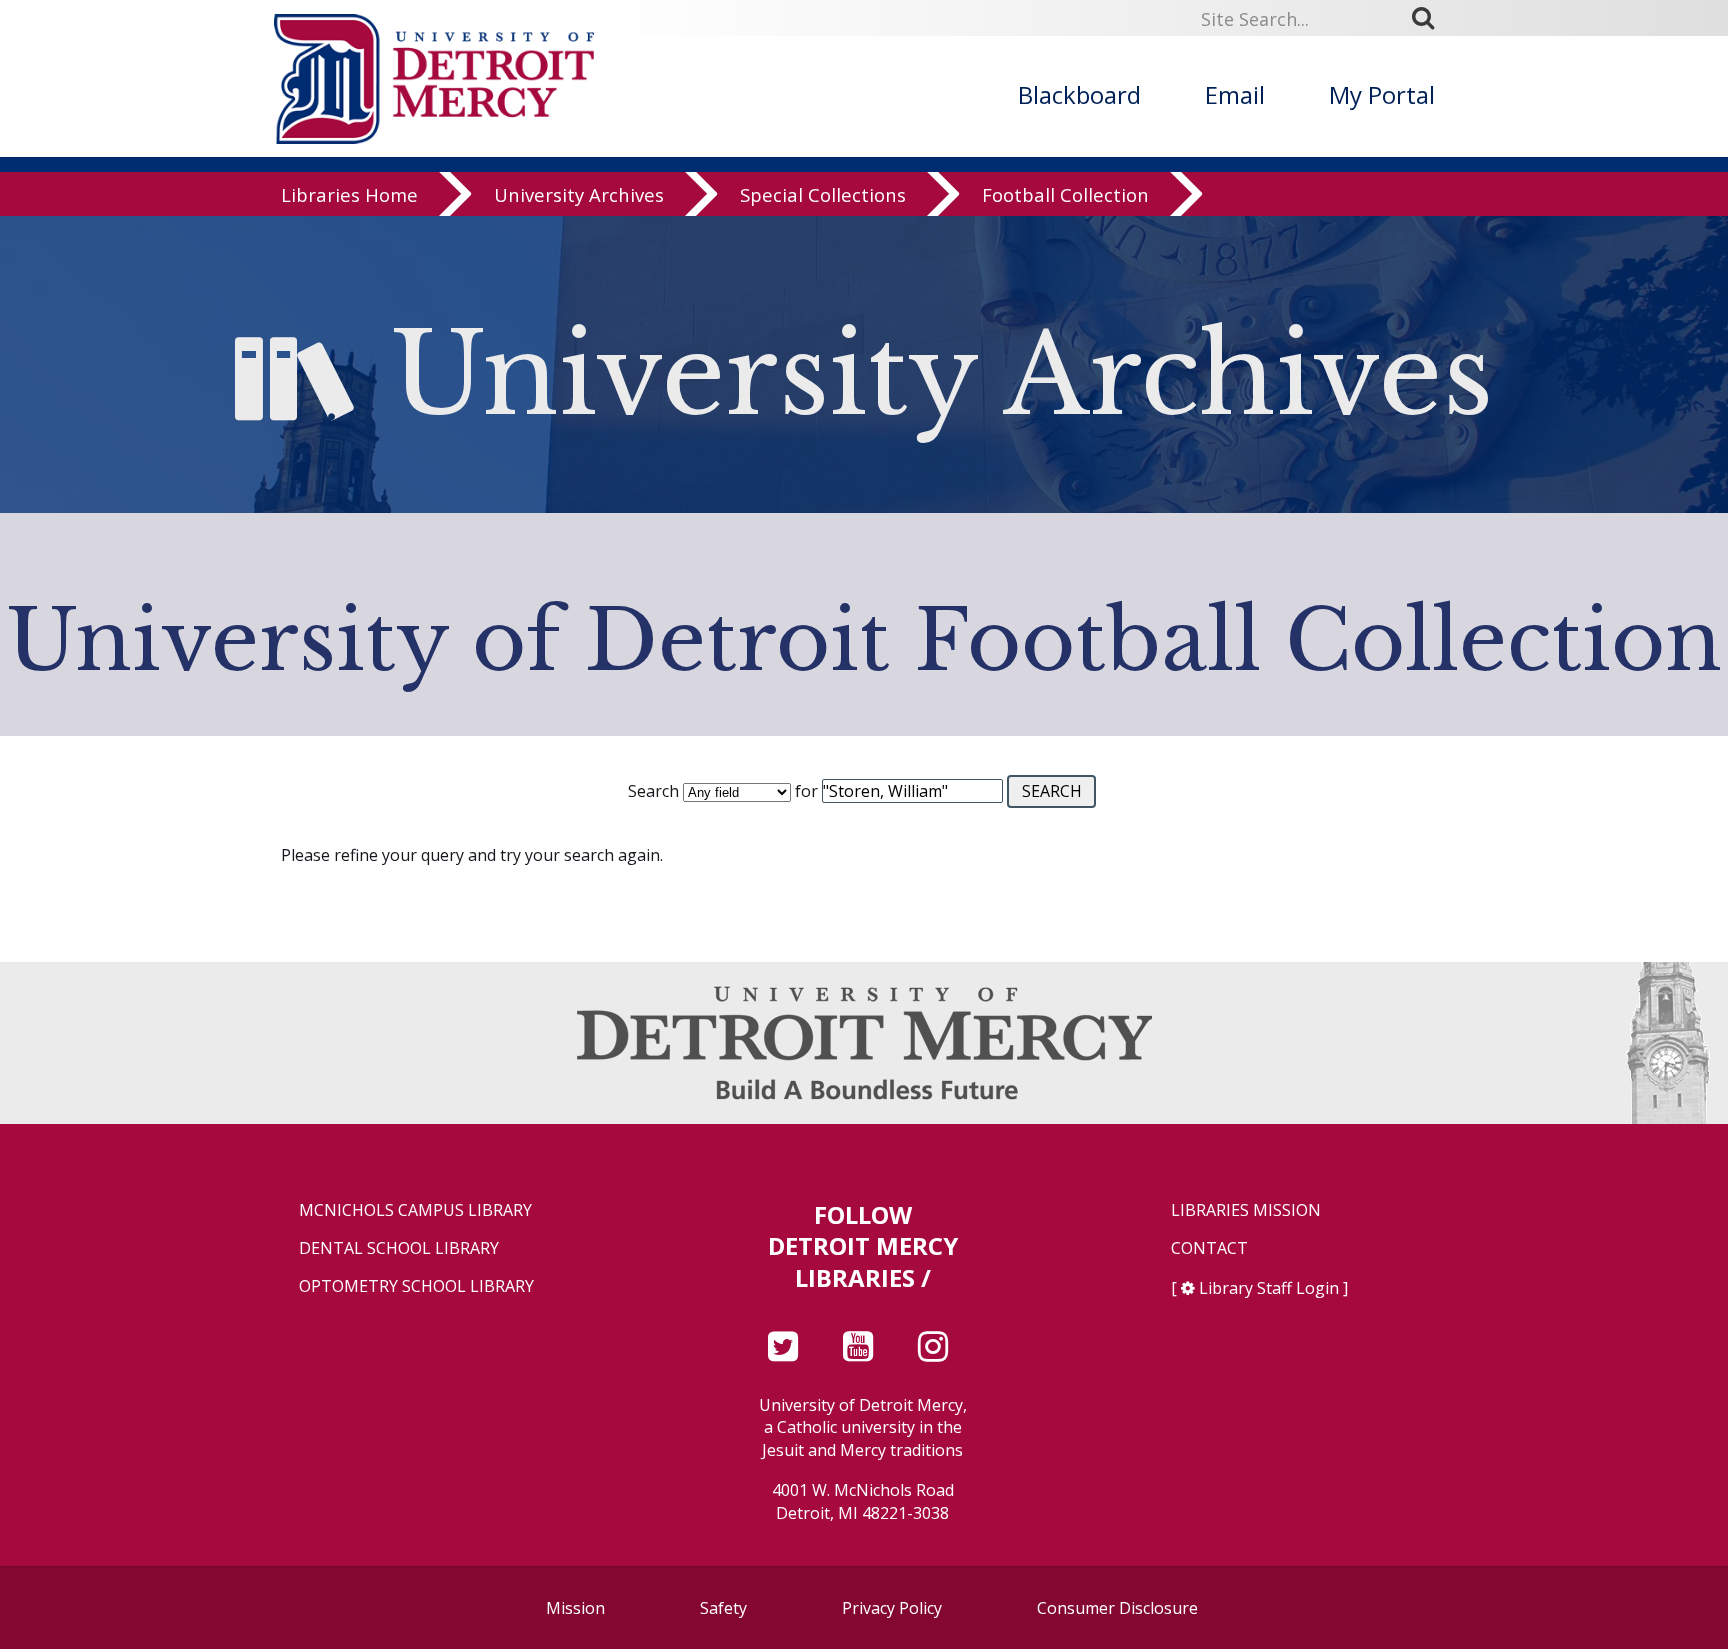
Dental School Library (399, 1248)
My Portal (1382, 94)
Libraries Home (349, 194)
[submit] (1430, 18)
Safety (723, 1608)
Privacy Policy (892, 1608)
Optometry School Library (416, 1286)
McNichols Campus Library (415, 1210)
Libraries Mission (1246, 1210)
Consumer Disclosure (1117, 1608)
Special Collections (823, 194)
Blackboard (1079, 94)
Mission (575, 1608)
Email (1235, 94)
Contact (1209, 1248)
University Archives (579, 194)
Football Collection (1065, 194)
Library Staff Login (1269, 1288)
